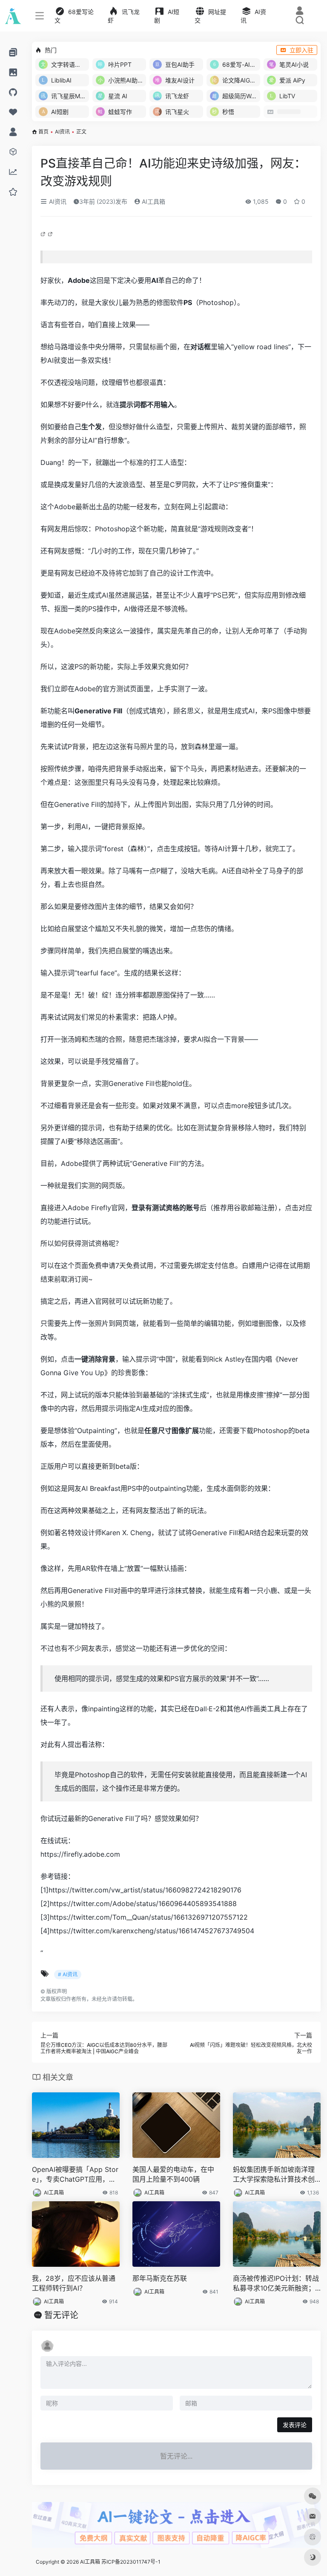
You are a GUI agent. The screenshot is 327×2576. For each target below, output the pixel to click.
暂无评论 (61, 2315)
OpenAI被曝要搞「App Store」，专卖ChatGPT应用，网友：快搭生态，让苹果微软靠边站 (75, 2175)
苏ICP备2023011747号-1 (131, 2562)
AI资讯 (62, 132)
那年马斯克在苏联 (160, 2278)
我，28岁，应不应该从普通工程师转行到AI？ (74, 2283)
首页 (43, 132)
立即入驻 (301, 50)
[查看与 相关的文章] (44, 234)
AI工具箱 (153, 201)
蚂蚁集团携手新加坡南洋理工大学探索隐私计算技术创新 (274, 2175)
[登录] (300, 12)
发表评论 (295, 2425)
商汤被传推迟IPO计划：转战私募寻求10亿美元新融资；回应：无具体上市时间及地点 (276, 2284)
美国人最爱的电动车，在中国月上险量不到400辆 (173, 2174)
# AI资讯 (68, 1974)
